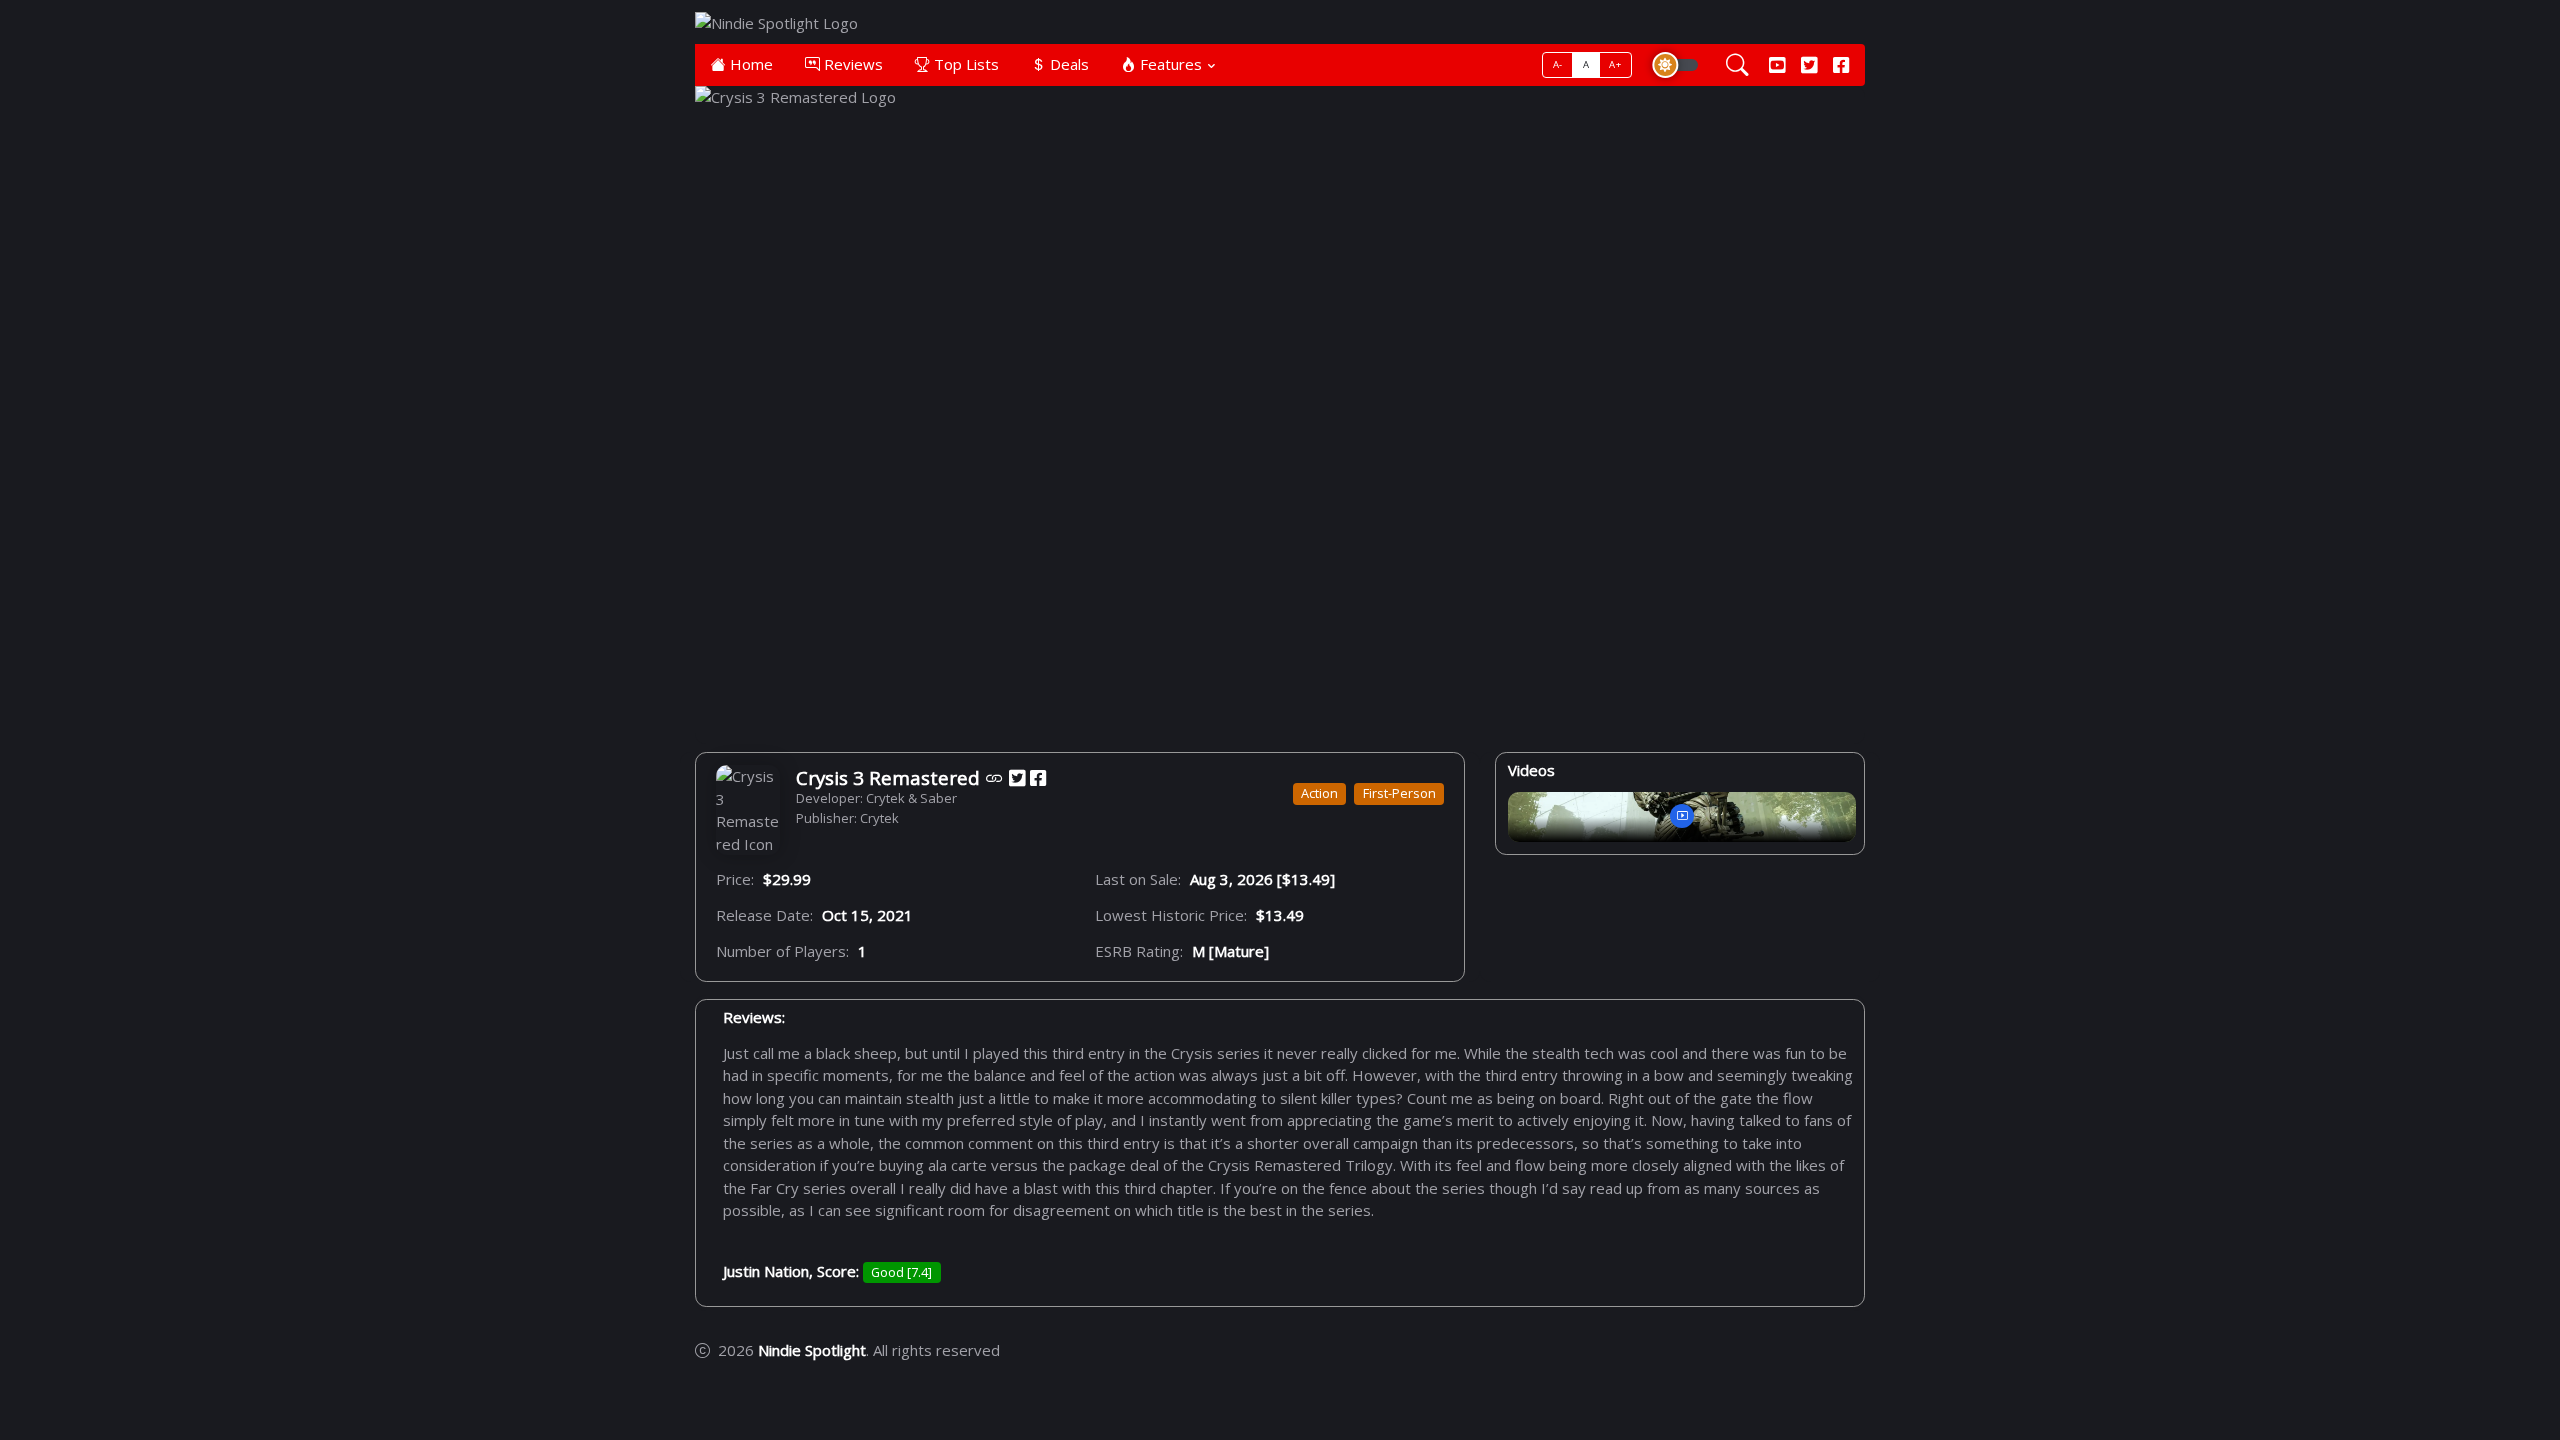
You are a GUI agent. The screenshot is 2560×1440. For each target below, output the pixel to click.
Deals (1067, 64)
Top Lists (964, 64)
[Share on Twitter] (1017, 777)
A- (1558, 64)
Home (749, 64)
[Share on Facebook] (1038, 777)
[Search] (1737, 65)
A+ (1615, 64)
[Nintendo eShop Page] (994, 777)
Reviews (851, 64)
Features (1169, 64)
